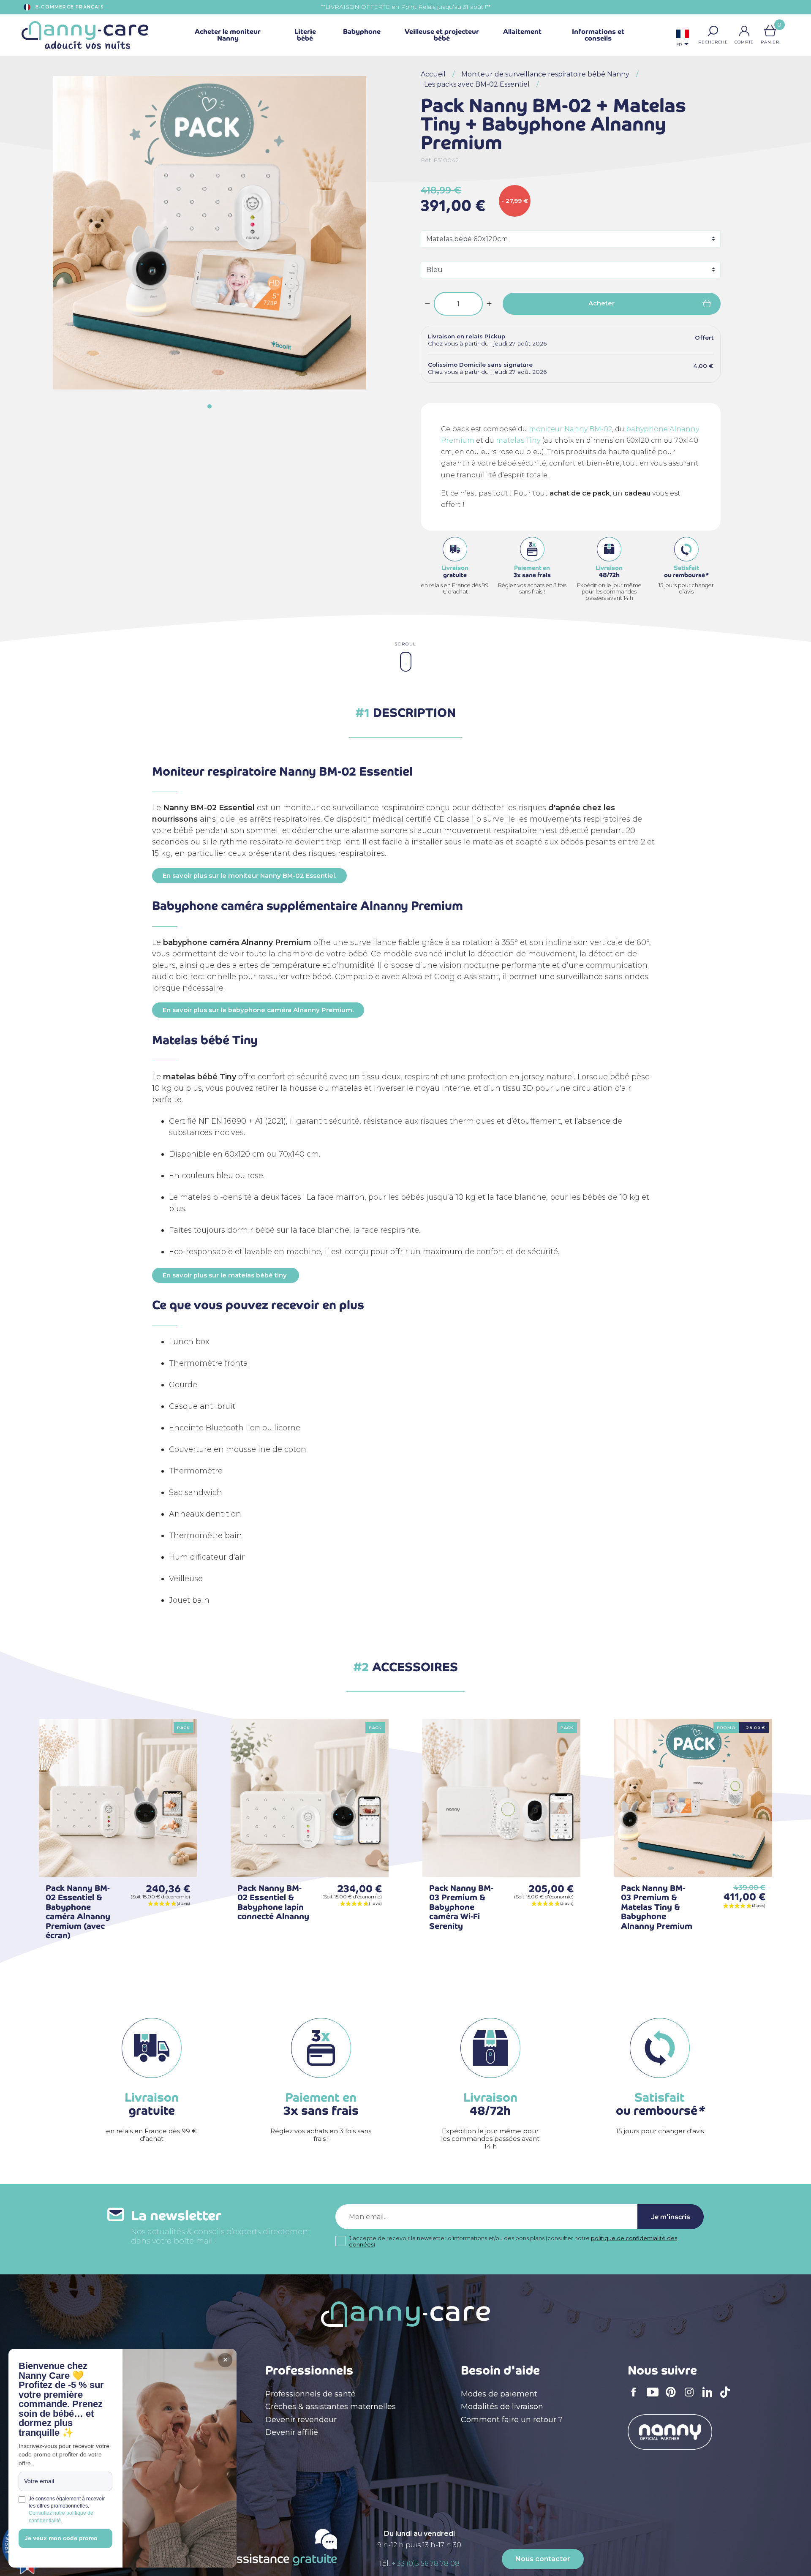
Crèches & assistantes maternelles (331, 2407)
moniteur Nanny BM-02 (570, 429)
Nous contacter (543, 2559)
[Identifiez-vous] (744, 31)
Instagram (692, 2398)
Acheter (601, 303)
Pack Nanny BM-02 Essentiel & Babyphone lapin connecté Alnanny (273, 1902)
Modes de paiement (499, 2394)
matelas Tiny (518, 440)
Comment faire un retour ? (512, 2420)
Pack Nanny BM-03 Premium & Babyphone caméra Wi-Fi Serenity (461, 1907)
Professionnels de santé (310, 2394)
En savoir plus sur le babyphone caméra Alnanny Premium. (258, 1010)
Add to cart (177, 1857)
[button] (713, 31)
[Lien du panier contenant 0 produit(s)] (770, 31)
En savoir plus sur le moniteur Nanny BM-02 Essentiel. (249, 876)
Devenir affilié (292, 2432)
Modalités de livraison (502, 2407)
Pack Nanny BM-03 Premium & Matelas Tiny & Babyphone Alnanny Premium (657, 1907)
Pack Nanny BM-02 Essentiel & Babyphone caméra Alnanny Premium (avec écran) (78, 1912)
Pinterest (673, 2398)
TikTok (727, 2398)
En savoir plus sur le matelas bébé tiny (226, 1275)
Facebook (636, 2398)
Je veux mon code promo (61, 2538)
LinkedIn (710, 2398)
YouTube (655, 2398)
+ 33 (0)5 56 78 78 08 (426, 2564)
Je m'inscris (671, 2217)
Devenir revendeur (301, 2420)
